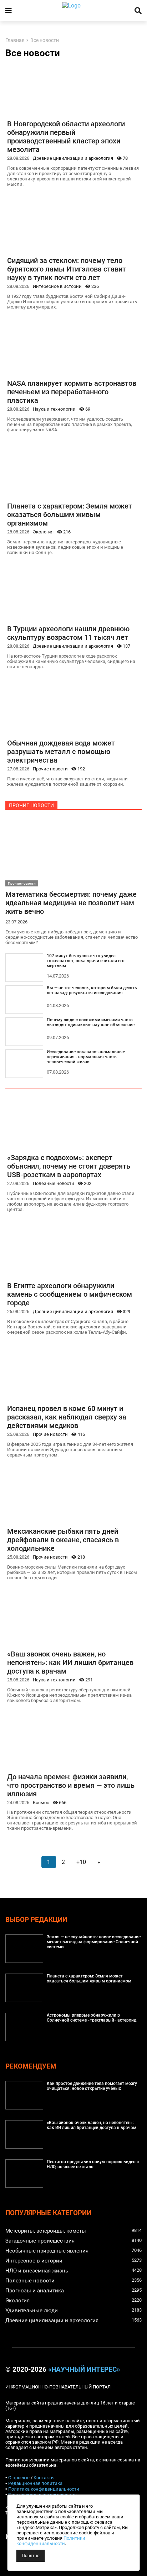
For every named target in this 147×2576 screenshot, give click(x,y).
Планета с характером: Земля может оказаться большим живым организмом (70, 515)
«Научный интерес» (84, 2370)
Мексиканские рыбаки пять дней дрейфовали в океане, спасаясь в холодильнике (63, 1540)
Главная (15, 40)
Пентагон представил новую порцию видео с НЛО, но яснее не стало (93, 2164)
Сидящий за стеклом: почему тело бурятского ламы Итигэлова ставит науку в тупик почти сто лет (67, 269)
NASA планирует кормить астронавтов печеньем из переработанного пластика (72, 392)
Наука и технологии (54, 409)
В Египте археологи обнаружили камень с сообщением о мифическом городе (70, 1294)
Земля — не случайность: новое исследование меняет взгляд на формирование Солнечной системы (94, 1942)
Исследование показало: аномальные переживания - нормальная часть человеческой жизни (86, 1057)
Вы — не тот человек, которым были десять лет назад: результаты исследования (92, 990)
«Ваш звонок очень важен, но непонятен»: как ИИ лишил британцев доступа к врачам (70, 1663)
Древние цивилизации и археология (73, 158)
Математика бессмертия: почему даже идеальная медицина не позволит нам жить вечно (71, 903)
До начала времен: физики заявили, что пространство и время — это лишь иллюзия (71, 1785)
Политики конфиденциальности (51, 2541)
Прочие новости (50, 769)
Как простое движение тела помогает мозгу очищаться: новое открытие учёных (92, 2086)
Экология (43, 532)
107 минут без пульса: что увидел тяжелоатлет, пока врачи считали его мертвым (86, 961)
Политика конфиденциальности (44, 2489)
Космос (41, 1803)
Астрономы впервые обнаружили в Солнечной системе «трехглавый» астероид (92, 2018)
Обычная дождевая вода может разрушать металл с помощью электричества (61, 752)
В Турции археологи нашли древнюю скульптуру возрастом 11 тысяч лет (68, 633)
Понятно (31, 2556)
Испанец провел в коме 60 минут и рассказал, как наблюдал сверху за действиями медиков (67, 1417)
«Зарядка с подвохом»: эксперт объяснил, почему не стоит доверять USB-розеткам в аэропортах (69, 1166)
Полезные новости (54, 1183)
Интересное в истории (57, 286)
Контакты (44, 2478)
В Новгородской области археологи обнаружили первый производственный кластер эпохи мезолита (66, 137)
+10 (81, 1862)
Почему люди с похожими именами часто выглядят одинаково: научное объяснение (91, 1022)
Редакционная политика (35, 2483)
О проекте (19, 2478)
